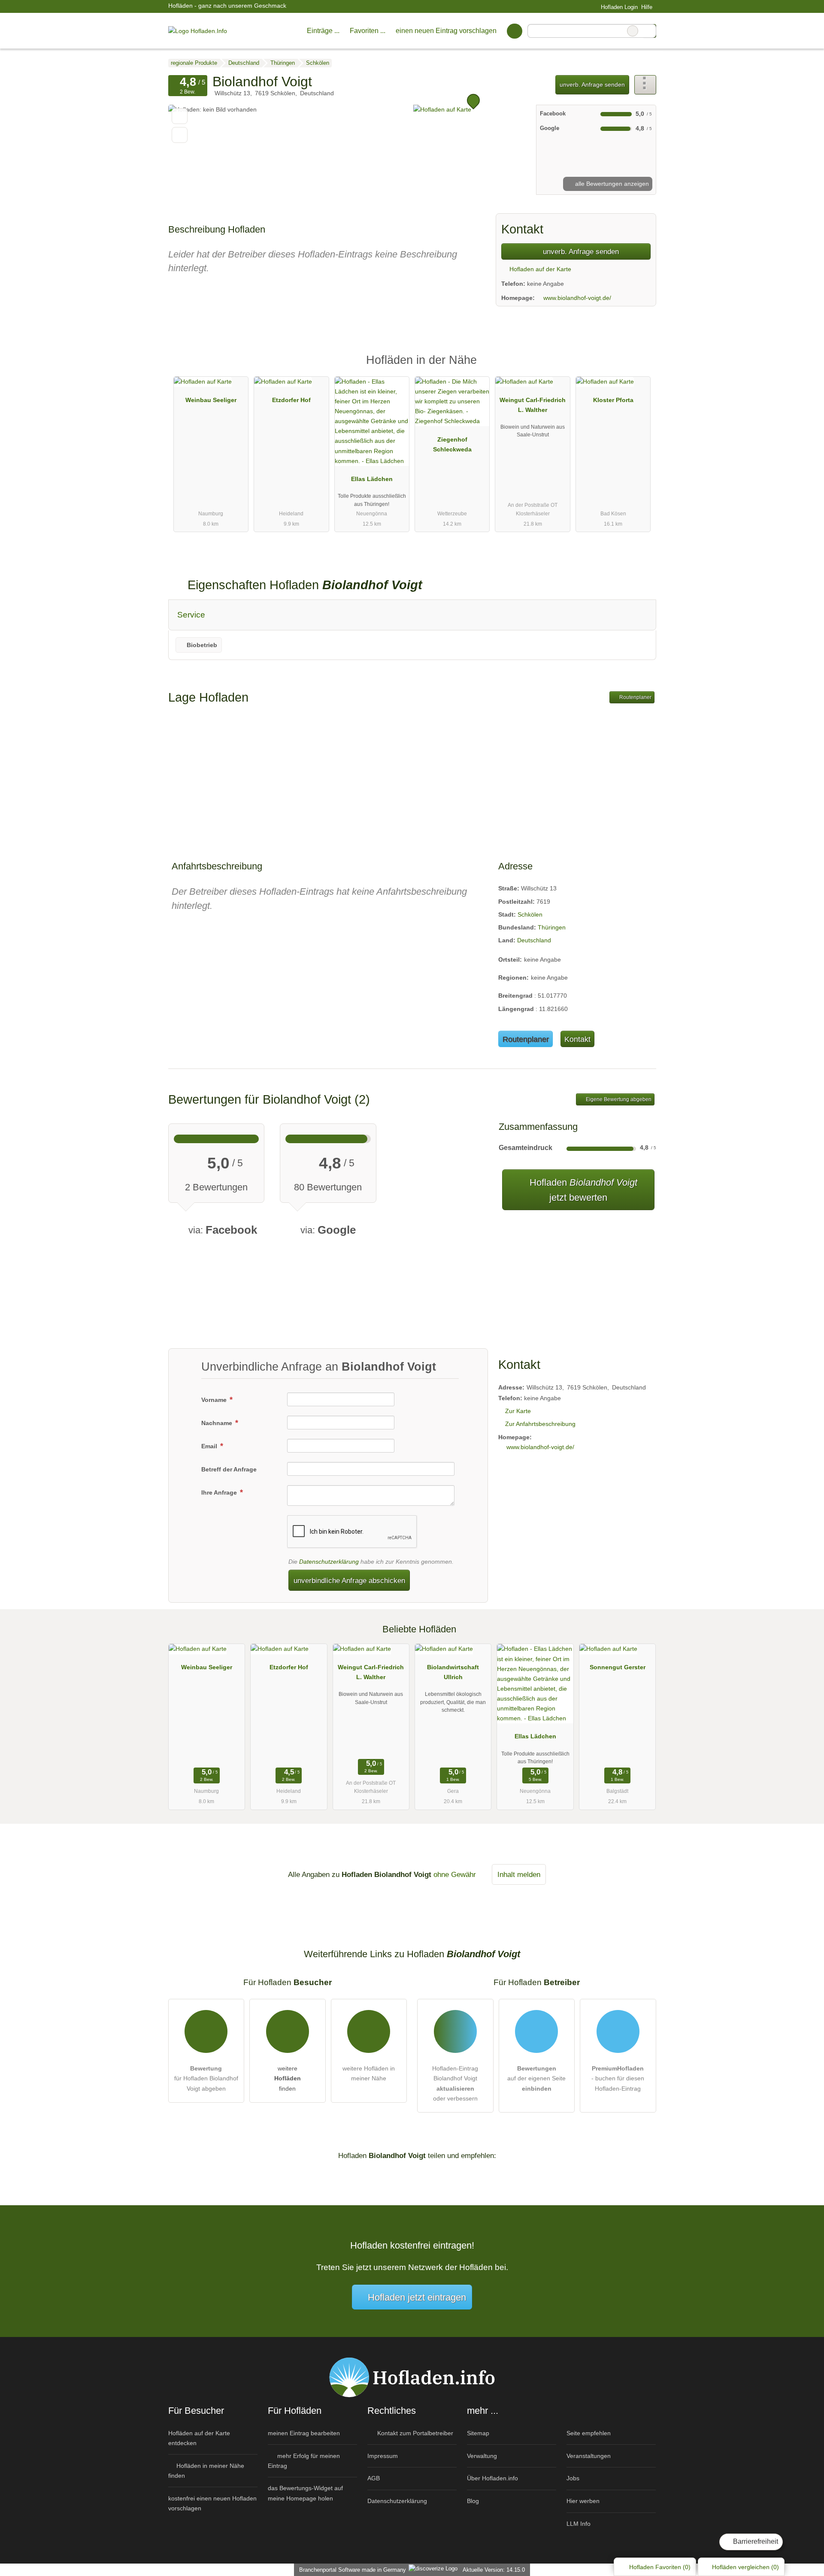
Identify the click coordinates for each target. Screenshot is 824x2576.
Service (191, 615)
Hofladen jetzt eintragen (417, 2297)
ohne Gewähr (455, 1874)
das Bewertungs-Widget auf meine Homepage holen (305, 2493)
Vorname (215, 1400)
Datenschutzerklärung (329, 1562)
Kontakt (577, 1039)
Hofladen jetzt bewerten (582, 1190)
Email (210, 1446)
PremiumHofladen (639, 368)
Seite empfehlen (589, 2433)
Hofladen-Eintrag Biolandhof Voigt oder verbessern (455, 2083)
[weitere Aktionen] (645, 85)
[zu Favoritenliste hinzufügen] (180, 116)
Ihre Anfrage (220, 1492)
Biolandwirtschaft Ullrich (453, 1672)
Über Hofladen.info (492, 2478)
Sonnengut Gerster (618, 1667)
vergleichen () (745, 2567)
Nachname (218, 1423)
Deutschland (534, 940)
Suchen (649, 31)
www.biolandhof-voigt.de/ (577, 298)
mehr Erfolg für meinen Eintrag (304, 2461)
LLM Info (579, 2524)
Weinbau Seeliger (211, 400)
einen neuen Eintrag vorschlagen (446, 31)
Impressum (383, 2456)
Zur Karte (518, 1411)
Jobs (573, 2478)
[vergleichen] (180, 135)
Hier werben (583, 2501)
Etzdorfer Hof (291, 400)
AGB (374, 2478)
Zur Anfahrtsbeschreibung (540, 1424)
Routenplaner (635, 697)
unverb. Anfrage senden (592, 85)
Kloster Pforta (613, 400)
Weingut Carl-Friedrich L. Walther (533, 405)
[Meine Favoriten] (514, 31)
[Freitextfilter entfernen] (633, 31)
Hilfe (647, 7)
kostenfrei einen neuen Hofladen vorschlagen (212, 2503)
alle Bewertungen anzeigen (611, 184)
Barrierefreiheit (755, 2541)
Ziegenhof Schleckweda (452, 444)
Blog (473, 2501)
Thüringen (552, 927)
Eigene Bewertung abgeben (618, 1099)
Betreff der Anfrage (229, 1469)
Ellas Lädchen (372, 479)
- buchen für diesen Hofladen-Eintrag (618, 2078)
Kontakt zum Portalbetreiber (414, 2433)
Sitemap (478, 2433)
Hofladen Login (618, 7)
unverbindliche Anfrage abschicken (349, 1580)
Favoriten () (660, 2567)
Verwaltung (482, 2456)
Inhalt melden (519, 1874)
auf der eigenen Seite (536, 2078)
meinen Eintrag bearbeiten (304, 2433)
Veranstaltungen (589, 2456)
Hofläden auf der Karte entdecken (199, 2438)
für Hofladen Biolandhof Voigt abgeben (206, 2078)
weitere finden (288, 2078)
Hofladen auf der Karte (539, 269)
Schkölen (530, 914)
